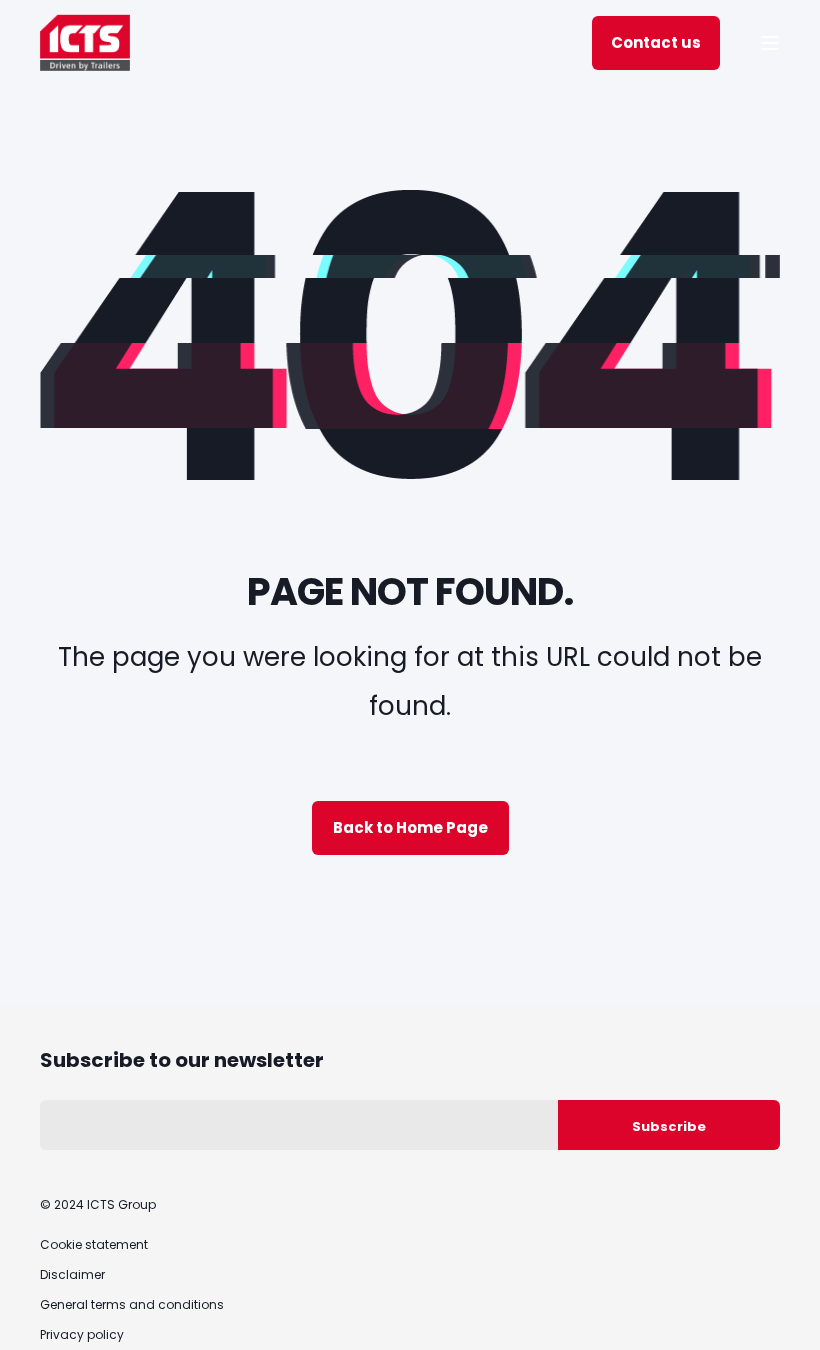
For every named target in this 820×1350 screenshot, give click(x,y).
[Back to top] (780, 1310)
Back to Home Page (410, 827)
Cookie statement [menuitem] (94, 1244)
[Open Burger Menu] (770, 43)
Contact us (656, 42)
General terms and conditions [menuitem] (132, 1304)
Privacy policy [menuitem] (82, 1334)
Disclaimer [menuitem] (72, 1274)
